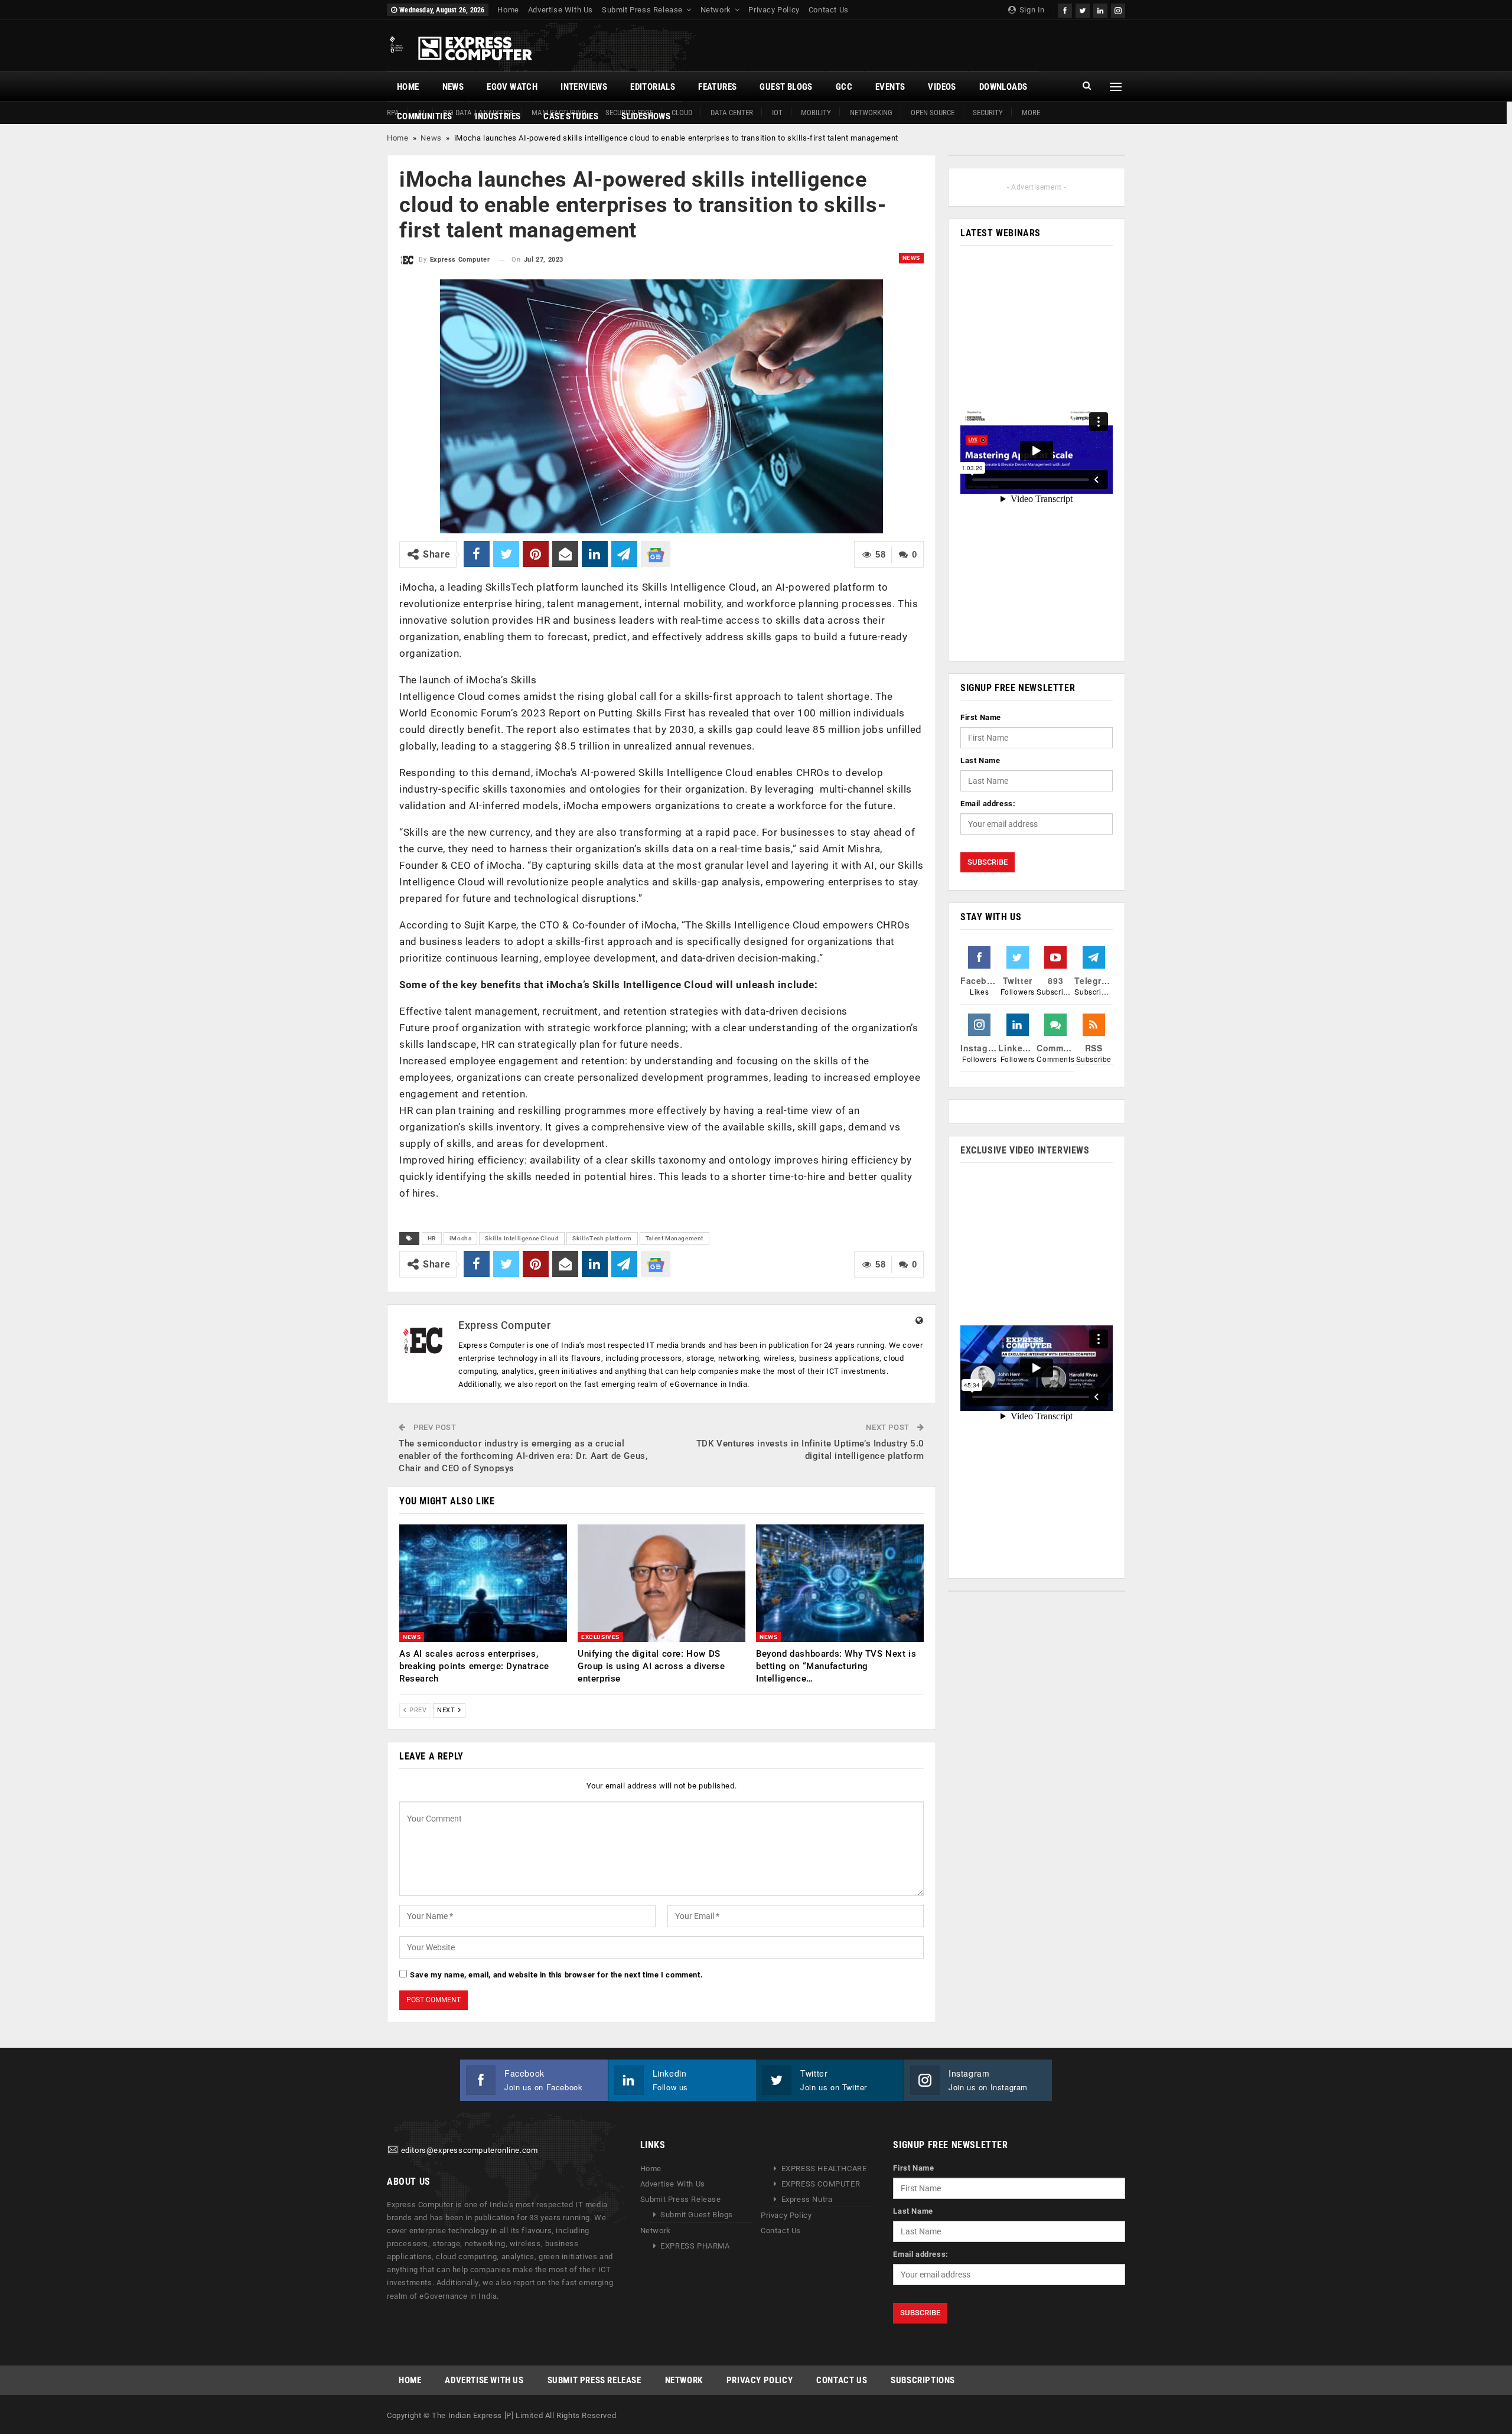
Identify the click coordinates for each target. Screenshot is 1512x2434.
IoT (777, 113)
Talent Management (674, 1238)
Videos (942, 87)
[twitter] (1083, 9)
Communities (424, 116)
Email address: (988, 804)
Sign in (1031, 10)
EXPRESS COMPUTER (821, 2184)
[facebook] (1065, 9)
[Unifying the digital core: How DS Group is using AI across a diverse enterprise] (661, 1583)
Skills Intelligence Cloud (522, 1238)
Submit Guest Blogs (697, 2215)
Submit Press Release (642, 10)
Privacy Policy (774, 10)
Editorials (653, 87)
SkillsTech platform (602, 1238)
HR (432, 1238)
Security (988, 113)
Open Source (933, 113)
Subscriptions (923, 2380)
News (453, 87)
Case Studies (571, 116)
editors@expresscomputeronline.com (470, 2150)
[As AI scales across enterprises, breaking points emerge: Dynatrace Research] (483, 1583)
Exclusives (600, 1637)
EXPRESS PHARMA (695, 2246)
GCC (844, 87)
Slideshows (646, 116)
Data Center (732, 113)
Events (890, 87)
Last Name (980, 760)
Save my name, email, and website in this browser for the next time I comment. (556, 1975)
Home (508, 10)
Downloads (1003, 87)
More (1031, 113)
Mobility (816, 113)
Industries (498, 116)
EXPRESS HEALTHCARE (824, 2169)
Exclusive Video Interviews (1025, 1150)
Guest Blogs (786, 87)
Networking (871, 113)
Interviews (584, 87)
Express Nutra (807, 2199)
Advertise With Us (561, 10)
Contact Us (829, 10)
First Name (981, 717)
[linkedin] (1100, 9)
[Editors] (393, 2150)
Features (717, 87)
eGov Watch (512, 87)
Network (716, 10)
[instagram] (1118, 9)
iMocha (461, 1238)
